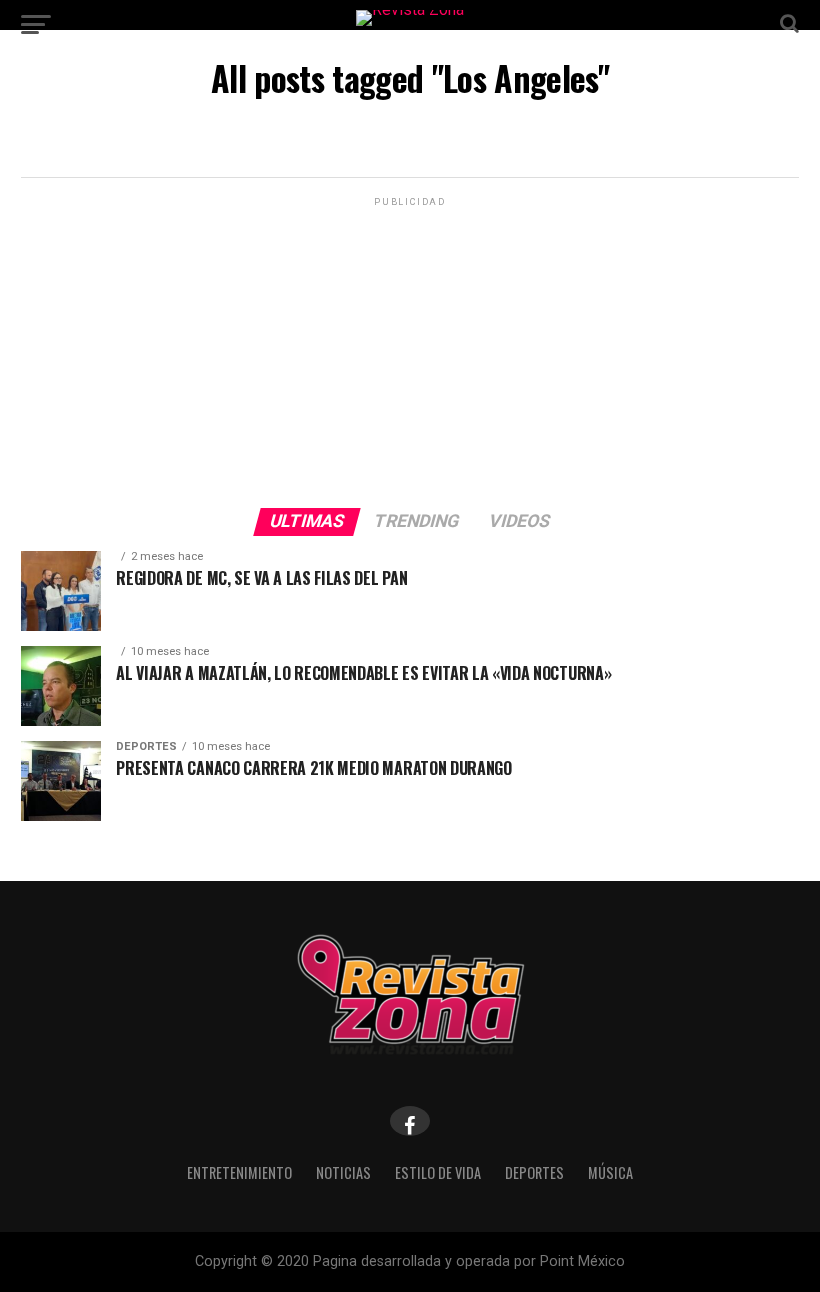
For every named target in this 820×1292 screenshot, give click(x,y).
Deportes (534, 1172)
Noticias (343, 1172)
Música (610, 1172)
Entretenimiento (239, 1172)
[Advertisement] (409, 351)
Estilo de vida (438, 1172)
